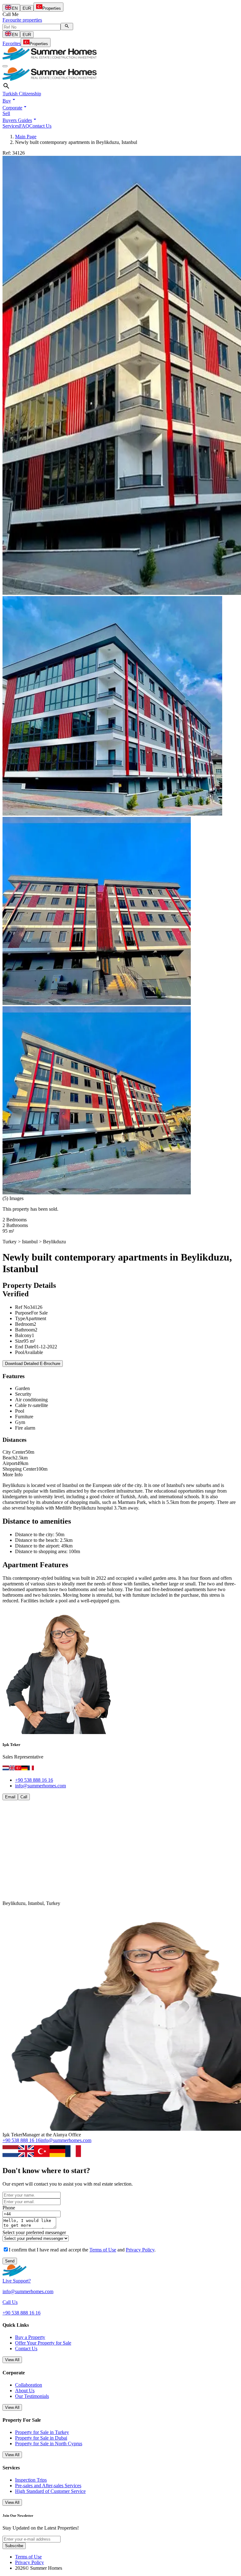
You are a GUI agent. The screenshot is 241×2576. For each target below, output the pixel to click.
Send (10, 2261)
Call (24, 1797)
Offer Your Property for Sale (43, 2343)
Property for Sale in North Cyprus (49, 2444)
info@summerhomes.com (40, 1786)
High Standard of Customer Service (50, 2491)
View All (12, 2360)
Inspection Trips (31, 2480)
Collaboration (29, 2385)
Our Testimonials (32, 2396)
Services (11, 126)
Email (10, 1797)
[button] (10, 101)
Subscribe (14, 2546)
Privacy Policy (140, 2250)
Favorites (12, 43)
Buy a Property (30, 2337)
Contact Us (40, 126)
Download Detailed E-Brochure (33, 1364)
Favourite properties (22, 20)
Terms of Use (103, 2250)
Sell (6, 113)
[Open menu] (5, 66)
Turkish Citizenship (22, 94)
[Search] (67, 26)
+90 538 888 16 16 (34, 1780)
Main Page (26, 137)
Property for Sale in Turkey (42, 2432)
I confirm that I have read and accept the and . (82, 2250)
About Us (25, 2391)
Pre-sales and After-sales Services (48, 2486)
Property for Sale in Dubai (41, 2438)
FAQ (24, 126)
